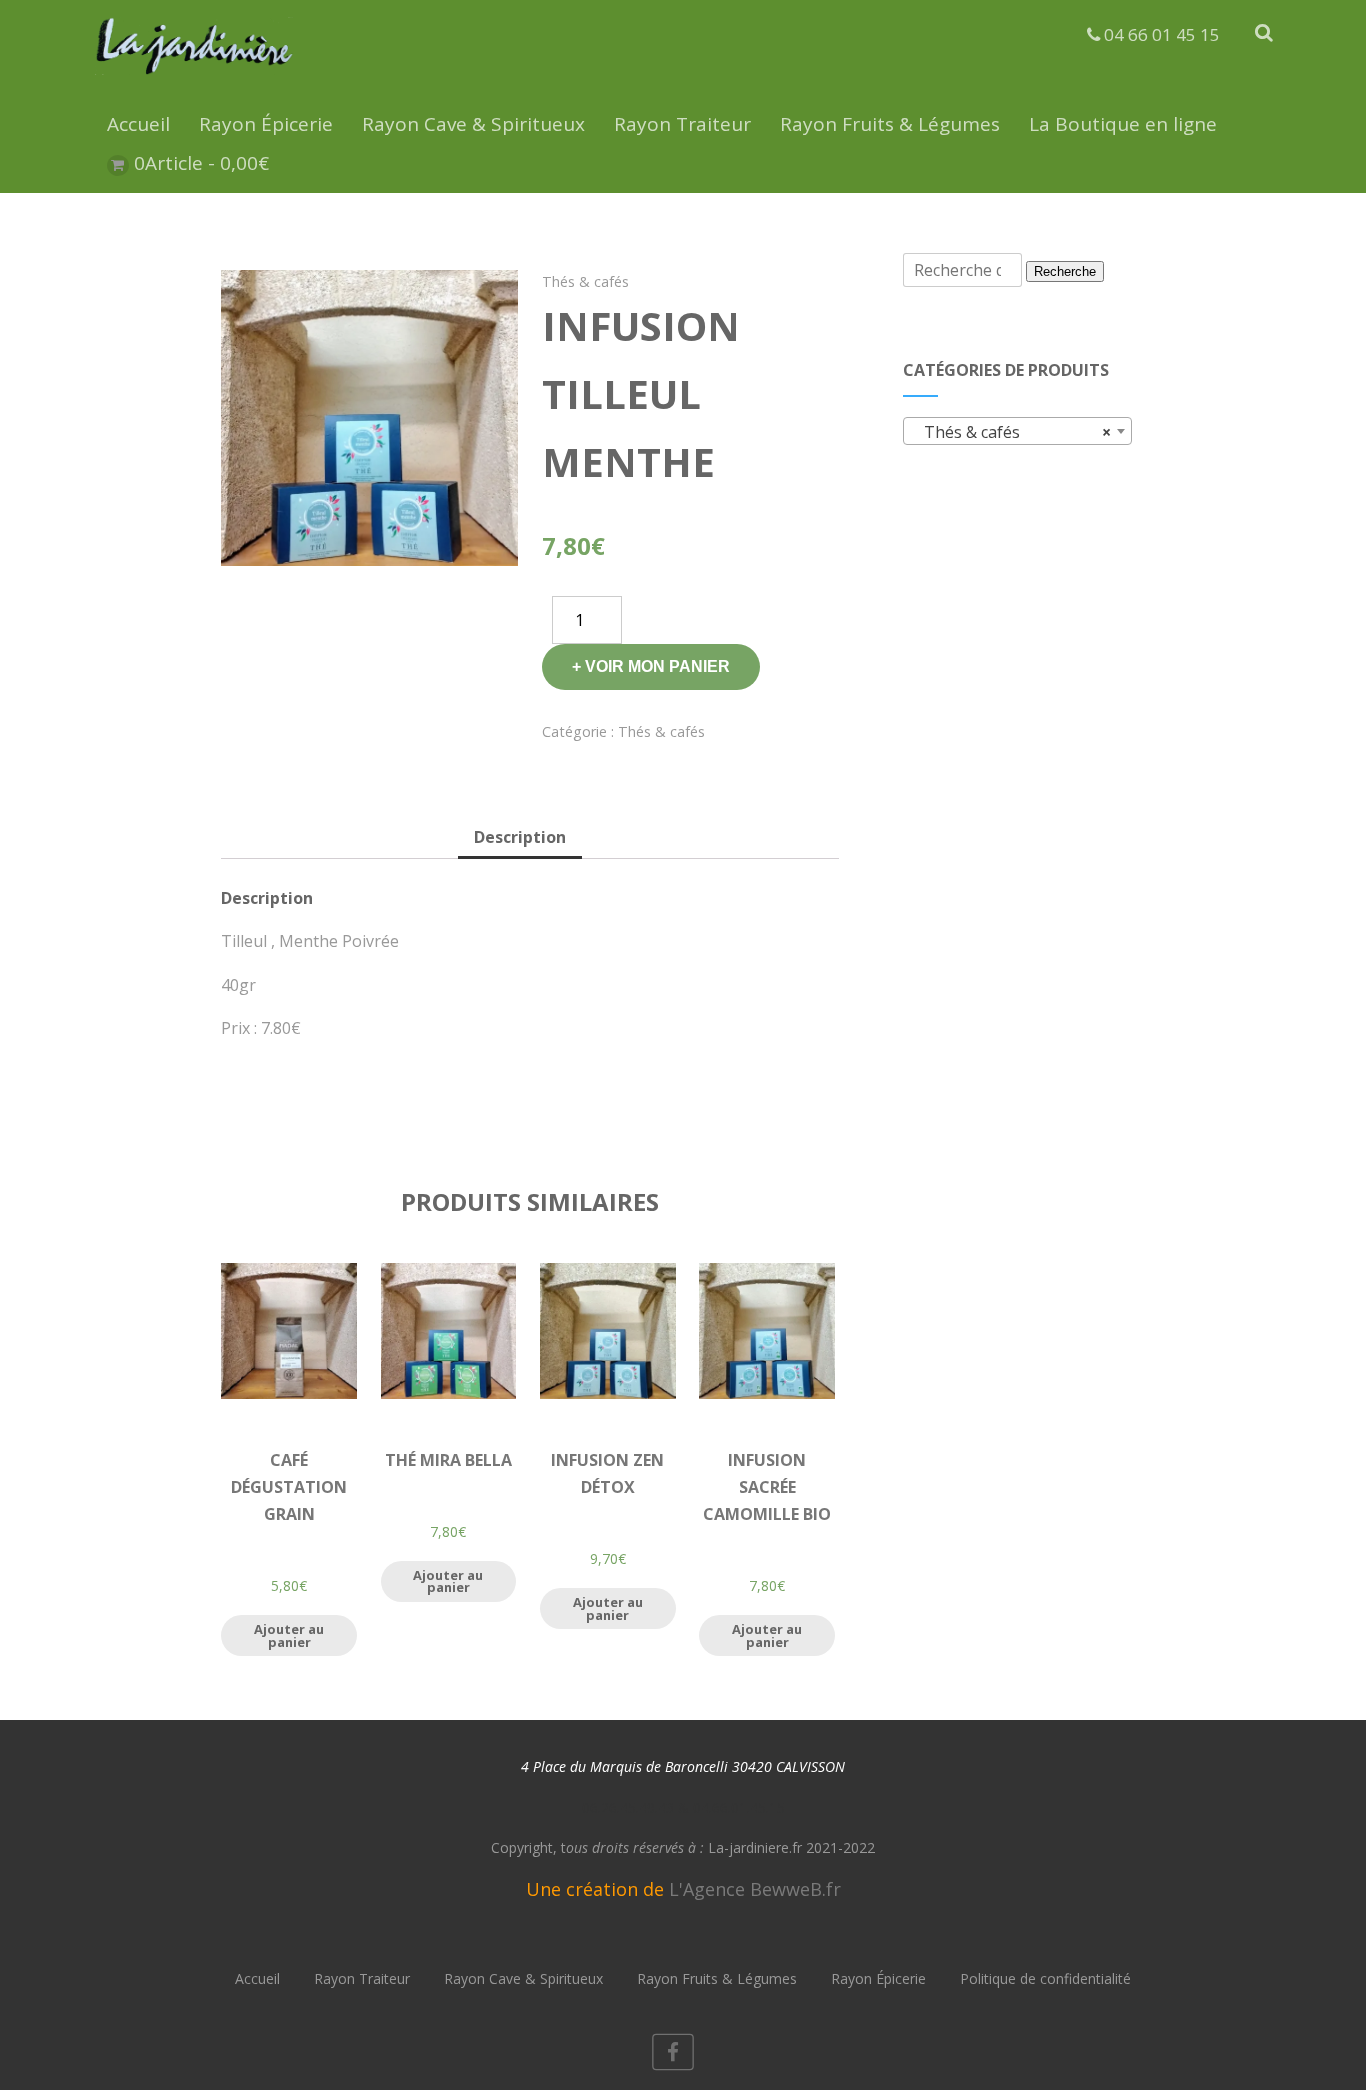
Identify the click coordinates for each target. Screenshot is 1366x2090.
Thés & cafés (585, 281)
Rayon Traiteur (682, 124)
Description (520, 837)
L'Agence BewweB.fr (755, 1889)
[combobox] (1017, 431)
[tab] (520, 838)
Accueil (138, 124)
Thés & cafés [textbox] (1011, 432)
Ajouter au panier (289, 1635)
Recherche (1065, 271)
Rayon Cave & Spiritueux (473, 124)
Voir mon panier (657, 666)
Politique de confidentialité (1045, 1978)
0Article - (201, 163)
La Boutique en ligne (1123, 124)
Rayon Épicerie (266, 124)
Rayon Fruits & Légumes (890, 124)
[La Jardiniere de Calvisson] (195, 78)
